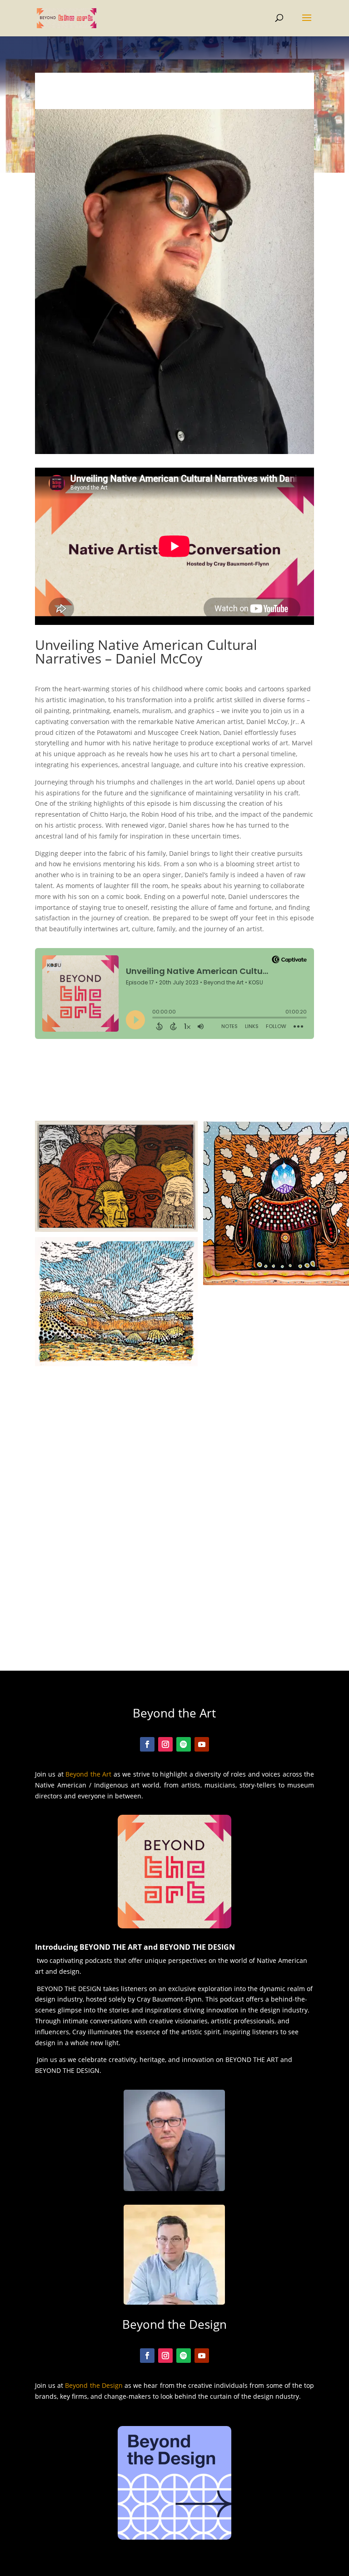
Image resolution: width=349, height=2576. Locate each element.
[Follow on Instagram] (165, 1744)
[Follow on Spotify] (184, 1744)
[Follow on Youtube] (202, 1744)
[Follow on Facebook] (147, 1744)
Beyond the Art (88, 1774)
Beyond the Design (94, 2385)
